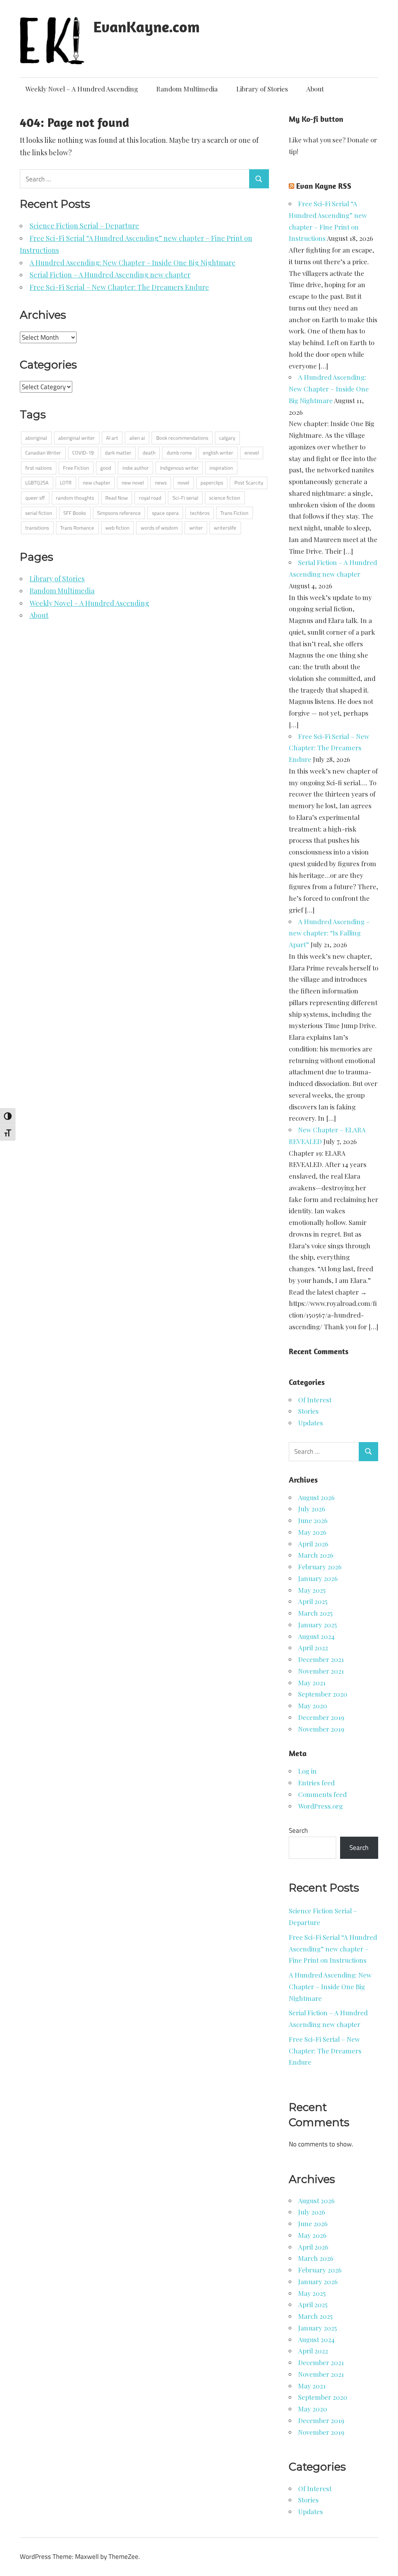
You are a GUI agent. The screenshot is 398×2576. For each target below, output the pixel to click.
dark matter (118, 453)
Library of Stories (262, 89)
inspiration (221, 468)
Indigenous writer (179, 468)
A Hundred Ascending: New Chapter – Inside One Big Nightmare (133, 263)
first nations (38, 468)
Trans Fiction (234, 513)
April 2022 (313, 1648)
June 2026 (313, 1520)
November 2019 (321, 1729)
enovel (252, 453)
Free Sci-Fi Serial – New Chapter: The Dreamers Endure (119, 287)
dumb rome (179, 453)
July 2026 (312, 1509)
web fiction (117, 528)
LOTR (66, 483)
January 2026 (318, 1578)
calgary (227, 438)
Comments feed (322, 1794)
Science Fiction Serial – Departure (84, 226)
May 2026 (312, 1532)
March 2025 (315, 1613)
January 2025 (318, 1625)
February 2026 (320, 1567)
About (315, 89)
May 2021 (312, 1683)
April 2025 (313, 1601)
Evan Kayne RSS (324, 186)
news (161, 483)
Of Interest (315, 1400)
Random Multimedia (187, 89)
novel (183, 483)
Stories (308, 1411)
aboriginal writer (77, 438)
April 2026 (313, 1544)
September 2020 (323, 1694)
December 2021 (321, 1659)
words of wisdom (159, 528)
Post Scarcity (249, 483)
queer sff (35, 498)
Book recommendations (182, 438)
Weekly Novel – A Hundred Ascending (82, 89)
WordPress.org (320, 1806)
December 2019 (321, 1717)
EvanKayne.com (147, 26)
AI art (112, 438)
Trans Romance (77, 528)
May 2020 (313, 1706)
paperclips (212, 483)
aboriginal (36, 438)
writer (196, 528)
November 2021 (321, 1671)
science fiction (225, 498)
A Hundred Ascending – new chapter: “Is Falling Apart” (329, 933)
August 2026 (316, 1497)
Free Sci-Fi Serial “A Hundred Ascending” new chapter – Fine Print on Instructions (333, 1949)
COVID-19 (83, 453)
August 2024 (316, 1636)
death (149, 453)
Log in (307, 1771)
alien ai (137, 438)
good (106, 468)
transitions (37, 528)
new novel (133, 483)
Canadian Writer (43, 453)
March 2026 (316, 1555)
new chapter (97, 483)
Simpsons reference (119, 513)
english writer (218, 453)
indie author (136, 468)
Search (298, 1830)
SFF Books (75, 513)
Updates (311, 1423)
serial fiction (39, 513)
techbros (200, 513)
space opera (165, 513)
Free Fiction (76, 468)
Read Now (117, 498)
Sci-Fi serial (185, 498)
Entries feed (316, 1783)
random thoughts (75, 498)
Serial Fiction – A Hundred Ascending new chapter (110, 275)
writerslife (225, 528)
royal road (150, 498)
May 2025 (312, 1590)
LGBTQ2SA (37, 483)
